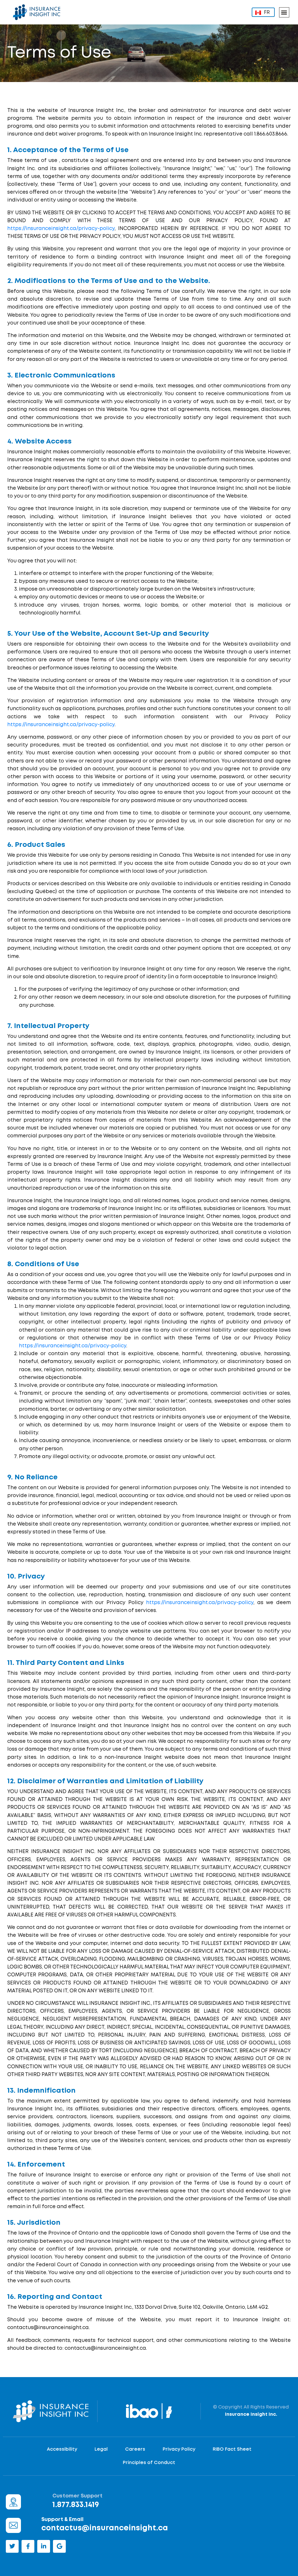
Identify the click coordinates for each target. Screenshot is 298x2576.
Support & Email (62, 2520)
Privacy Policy (179, 2449)
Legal (101, 2449)
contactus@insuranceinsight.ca (105, 2528)
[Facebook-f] (28, 2546)
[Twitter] (12, 2546)
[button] (284, 12)
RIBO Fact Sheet (232, 2449)
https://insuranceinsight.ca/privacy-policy (61, 229)
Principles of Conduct (149, 2463)
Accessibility (62, 2449)
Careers (135, 2449)
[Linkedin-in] (44, 2546)
